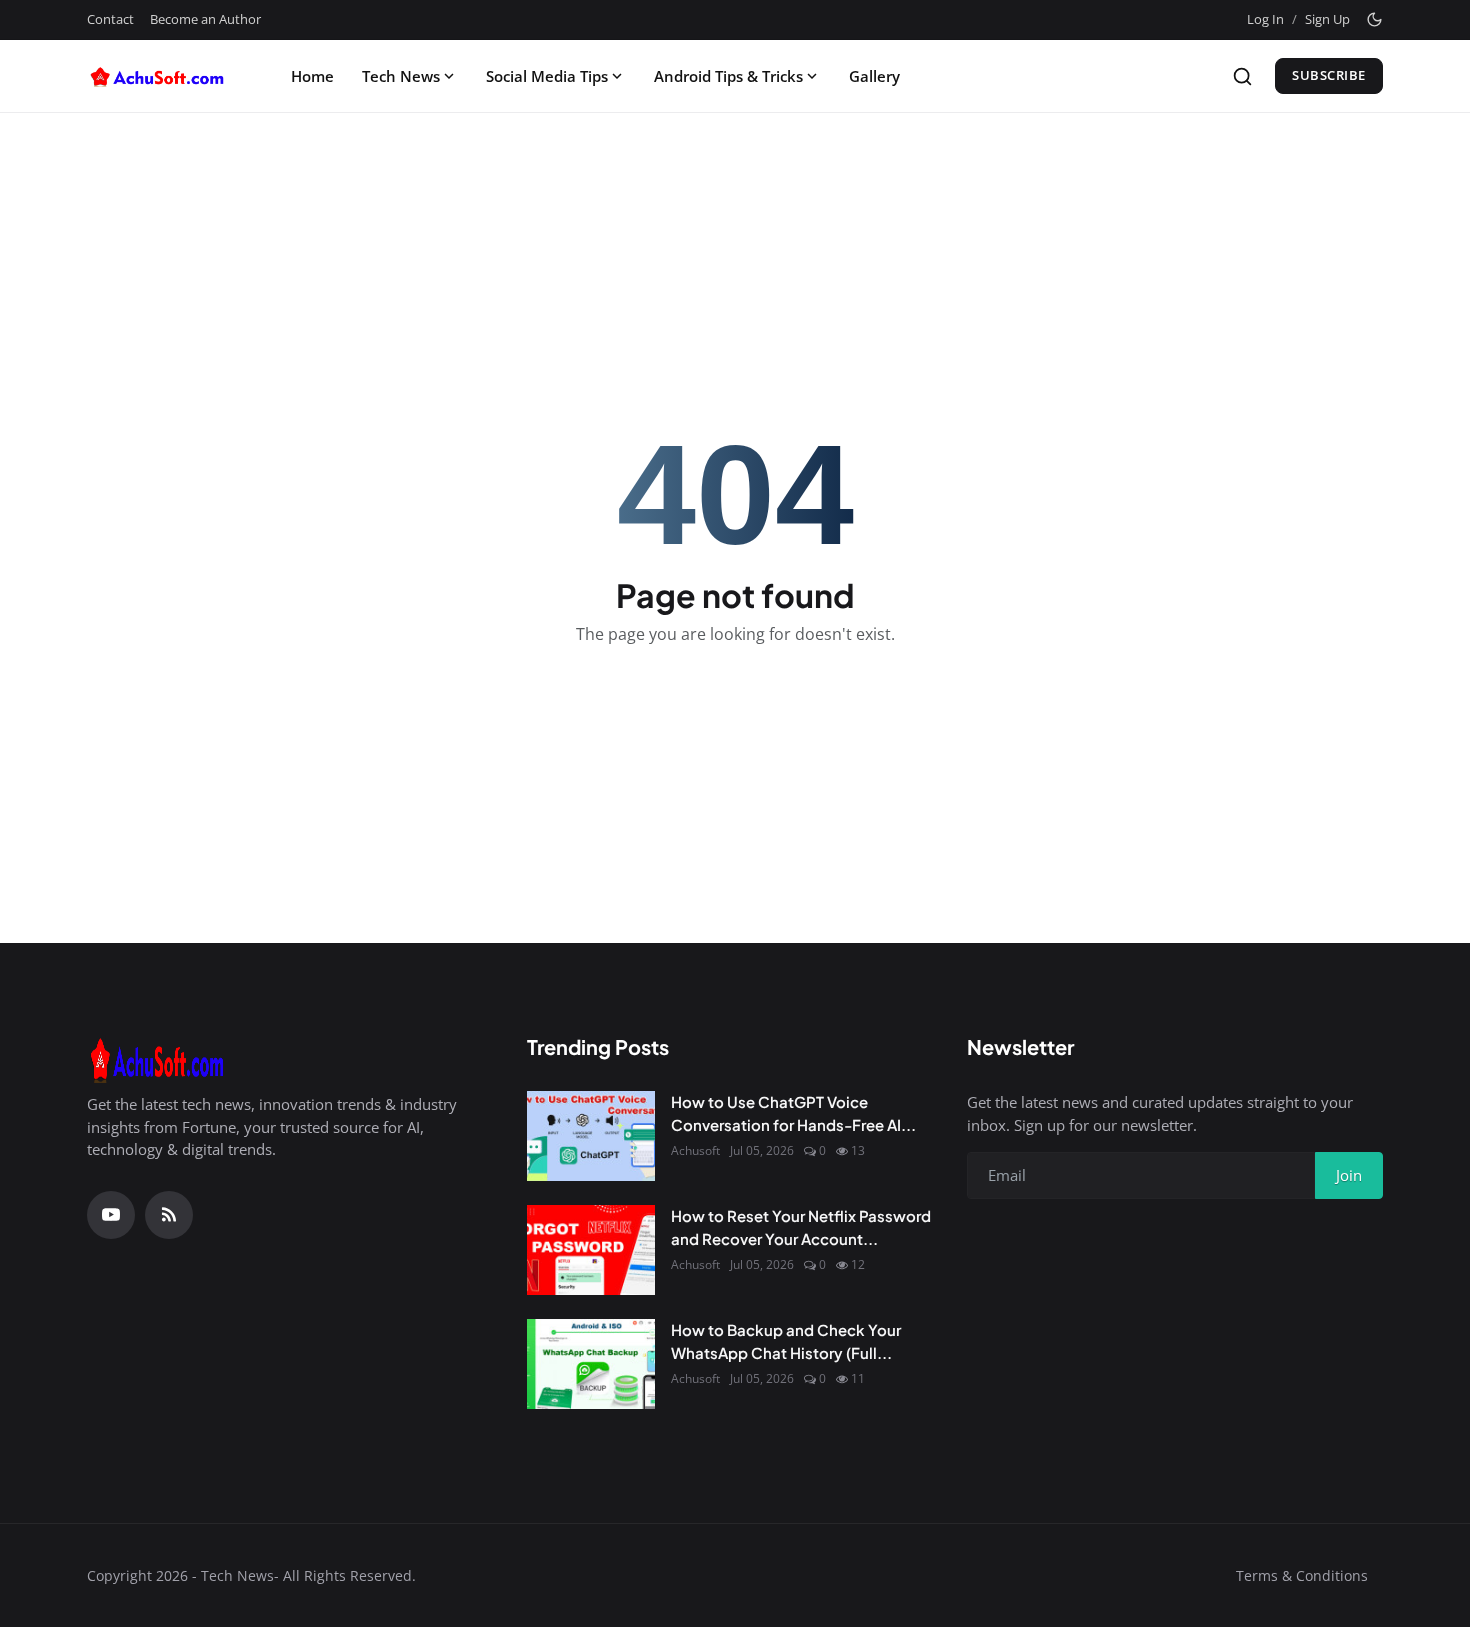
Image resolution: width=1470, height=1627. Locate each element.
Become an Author (205, 19)
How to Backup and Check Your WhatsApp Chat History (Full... (786, 1341)
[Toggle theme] (1374, 19)
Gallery (874, 76)
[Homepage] (162, 76)
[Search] (1242, 76)
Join (1349, 1175)
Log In (1265, 19)
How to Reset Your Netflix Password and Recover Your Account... (801, 1227)
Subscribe (1329, 75)
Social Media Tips (547, 76)
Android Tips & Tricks (728, 76)
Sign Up (1327, 19)
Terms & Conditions (1302, 1575)
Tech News (401, 76)
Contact (110, 19)
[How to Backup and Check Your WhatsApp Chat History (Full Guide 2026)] (591, 1364)
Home (312, 76)
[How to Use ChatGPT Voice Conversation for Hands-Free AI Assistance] (591, 1136)
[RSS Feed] (169, 1215)
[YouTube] (111, 1215)
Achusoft (695, 1150)
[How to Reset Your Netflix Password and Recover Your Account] (591, 1250)
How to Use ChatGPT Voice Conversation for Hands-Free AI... (793, 1113)
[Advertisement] (735, 182)
